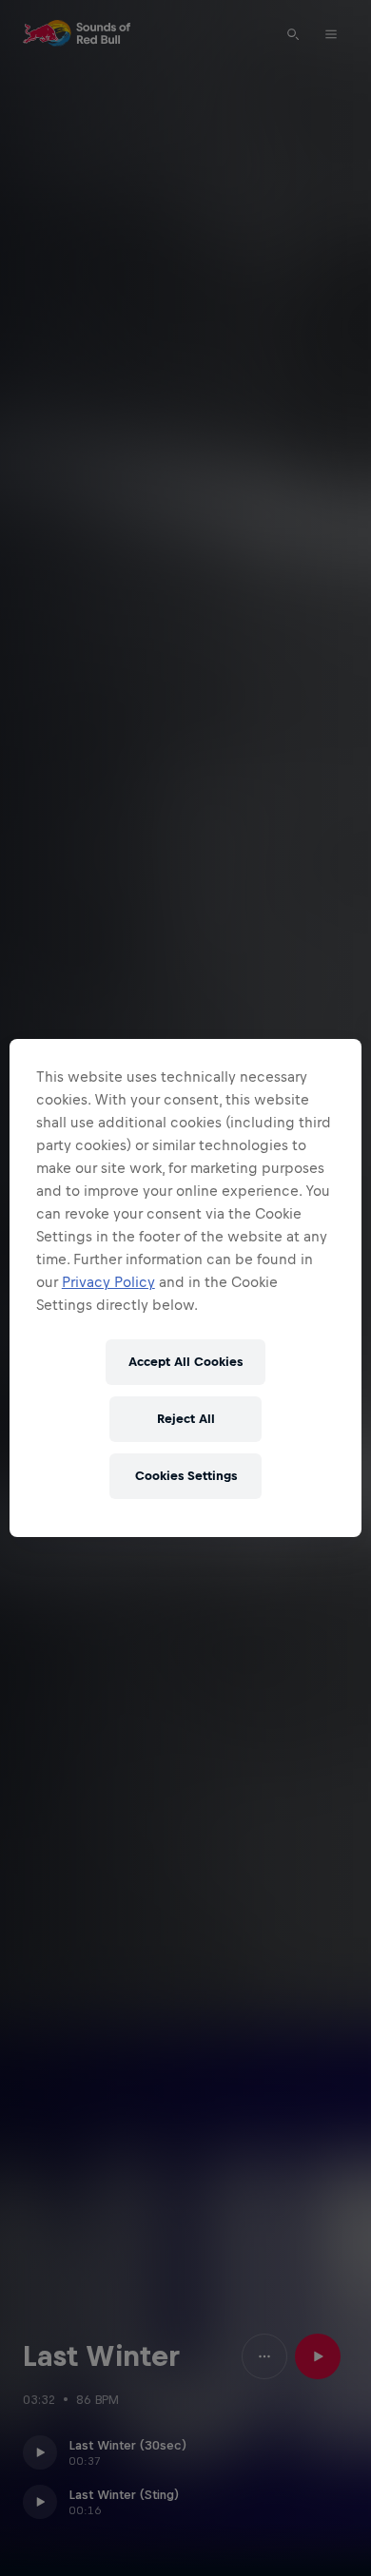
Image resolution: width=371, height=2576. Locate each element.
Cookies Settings (186, 1476)
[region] (186, 1288)
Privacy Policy (108, 1282)
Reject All (186, 1419)
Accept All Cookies (185, 1362)
